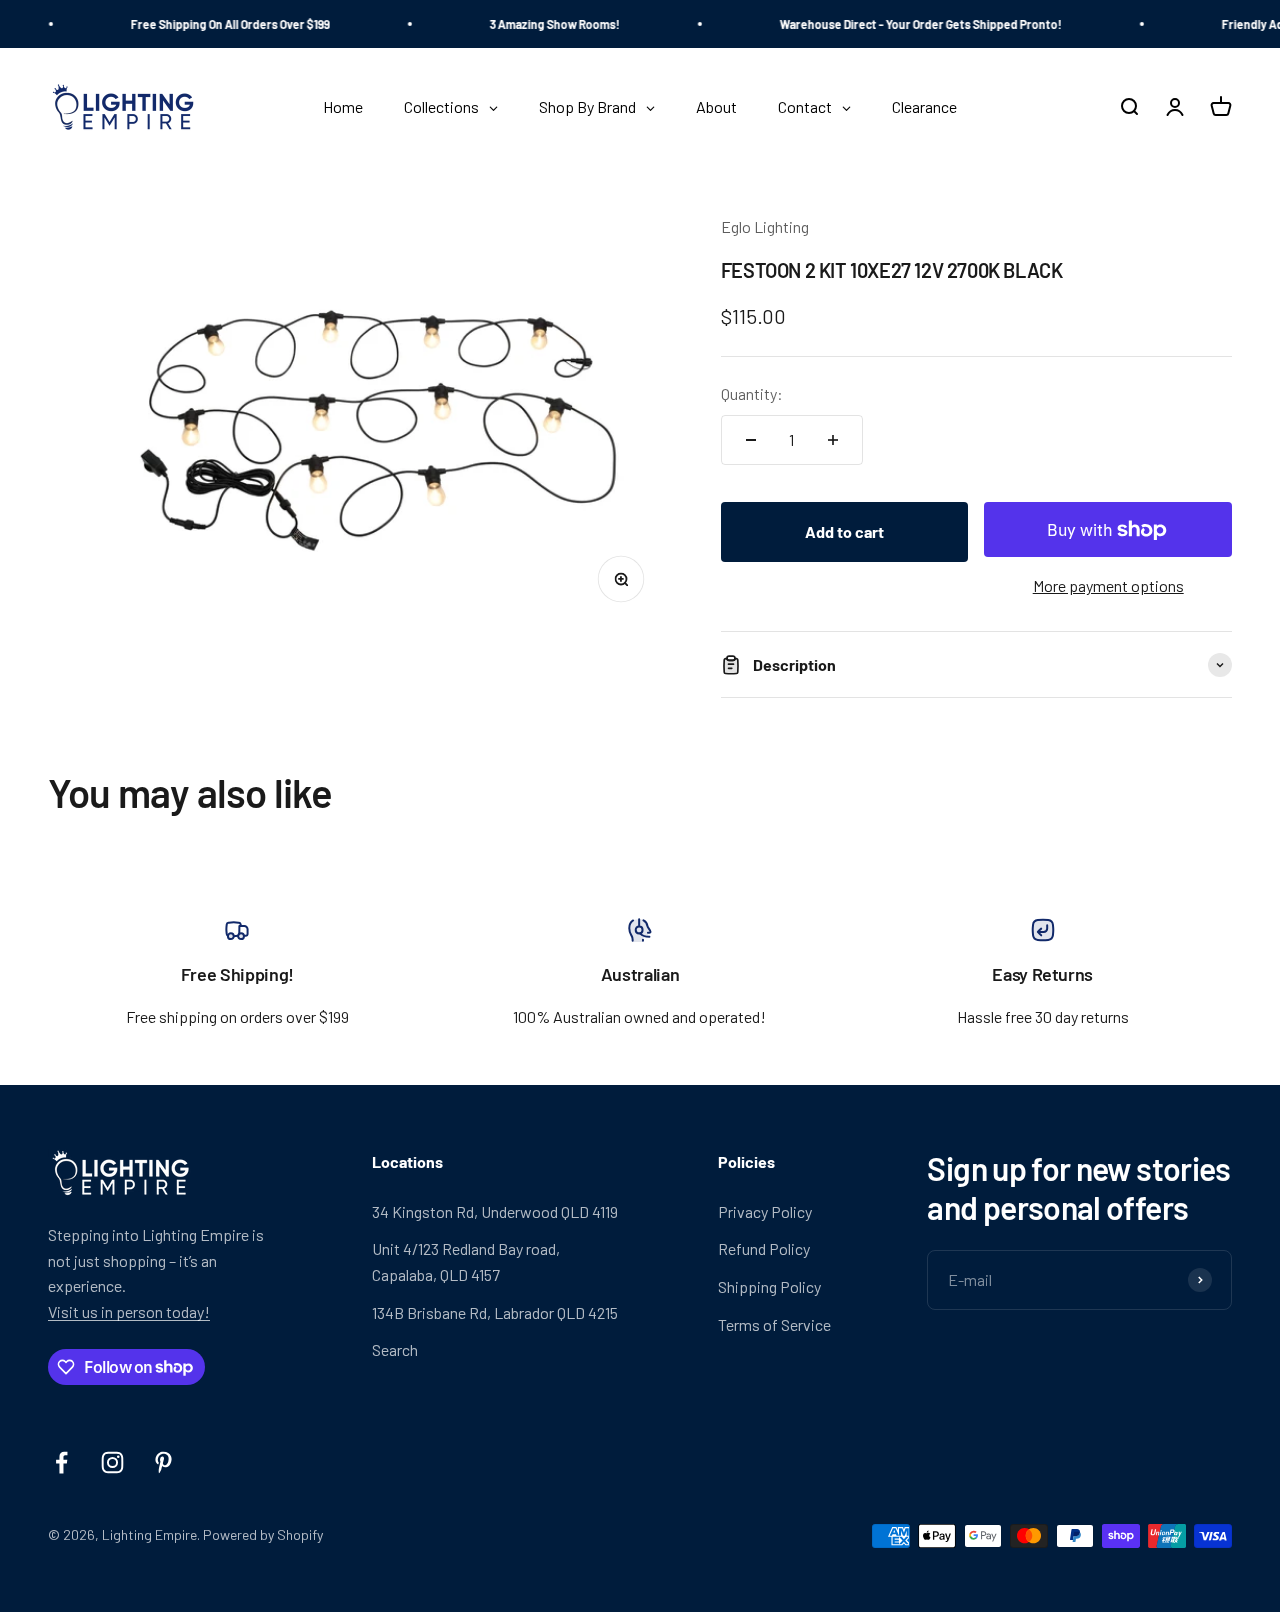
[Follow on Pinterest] (163, 1462)
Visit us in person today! (129, 1311)
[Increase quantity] (833, 440)
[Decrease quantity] (751, 440)
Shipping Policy (769, 1286)
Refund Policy (764, 1248)
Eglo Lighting (765, 226)
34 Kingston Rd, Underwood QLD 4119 (495, 1211)
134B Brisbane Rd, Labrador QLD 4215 (495, 1312)
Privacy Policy (765, 1211)
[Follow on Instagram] (112, 1462)
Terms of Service (774, 1324)
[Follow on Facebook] (61, 1462)
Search (395, 1349)
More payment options (1108, 585)
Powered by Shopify (263, 1534)
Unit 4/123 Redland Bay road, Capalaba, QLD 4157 (466, 1261)
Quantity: (752, 393)
